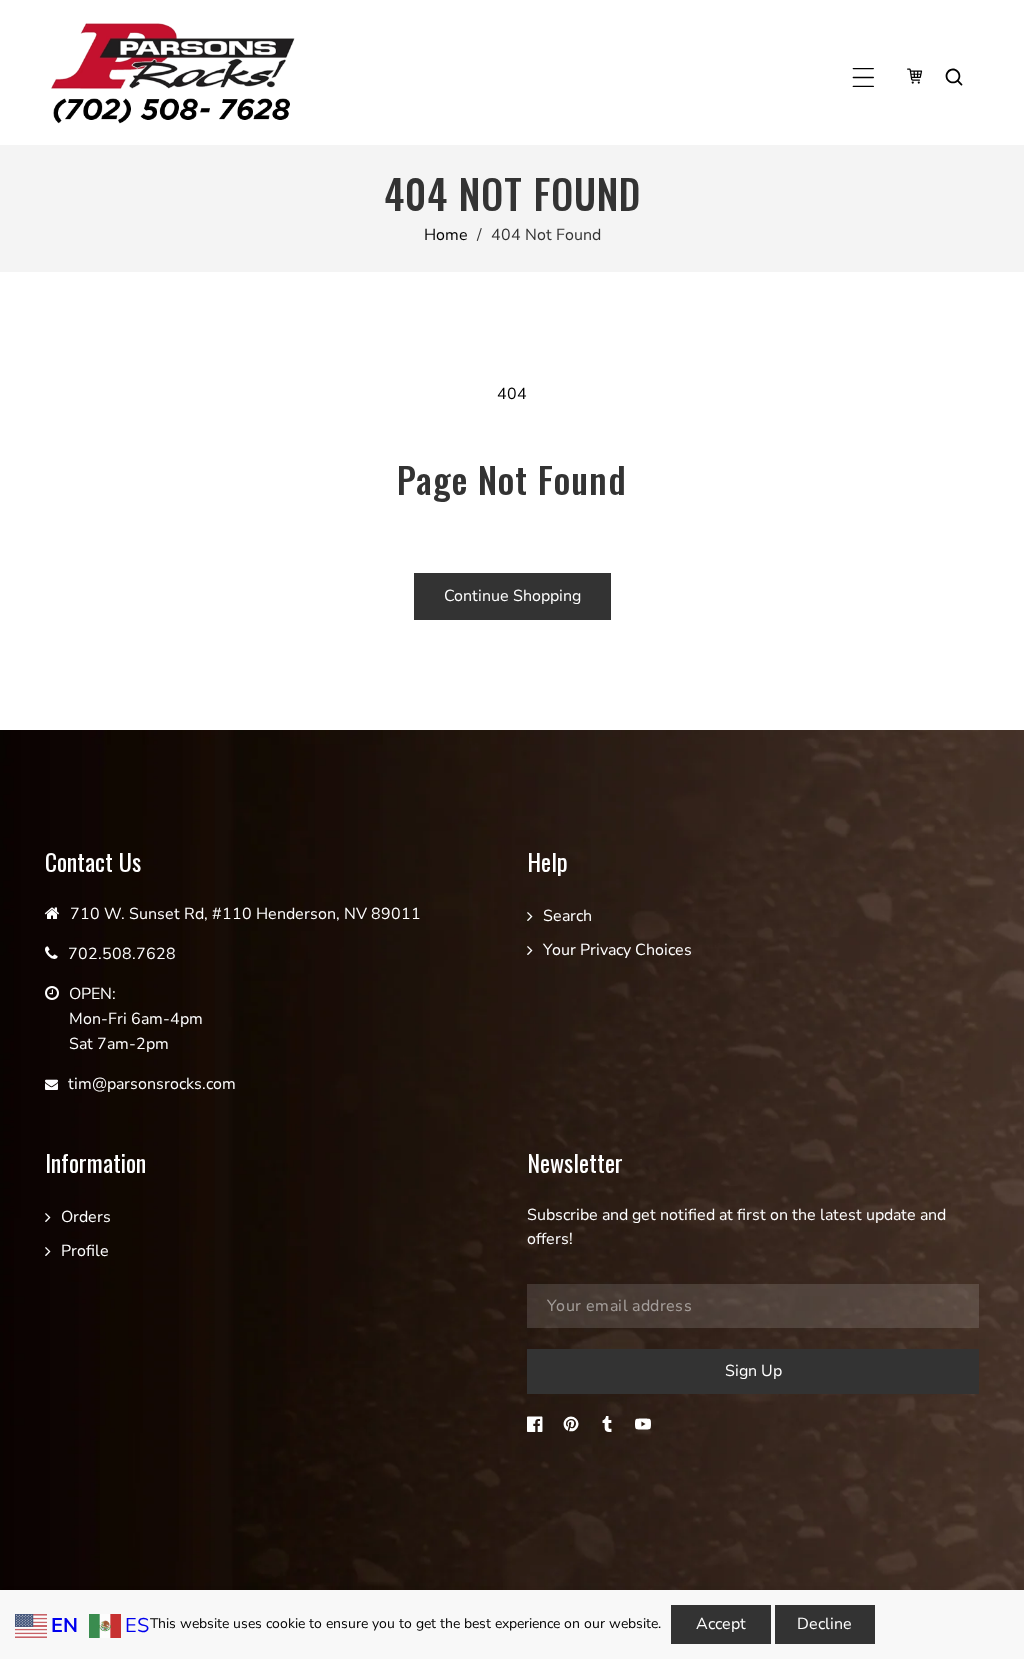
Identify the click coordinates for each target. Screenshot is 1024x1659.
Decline (824, 1624)
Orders (86, 1217)
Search (567, 916)
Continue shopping (512, 596)
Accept (721, 1624)
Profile (85, 1251)
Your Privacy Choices (617, 950)
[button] (863, 77)
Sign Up (753, 1371)
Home (446, 235)
